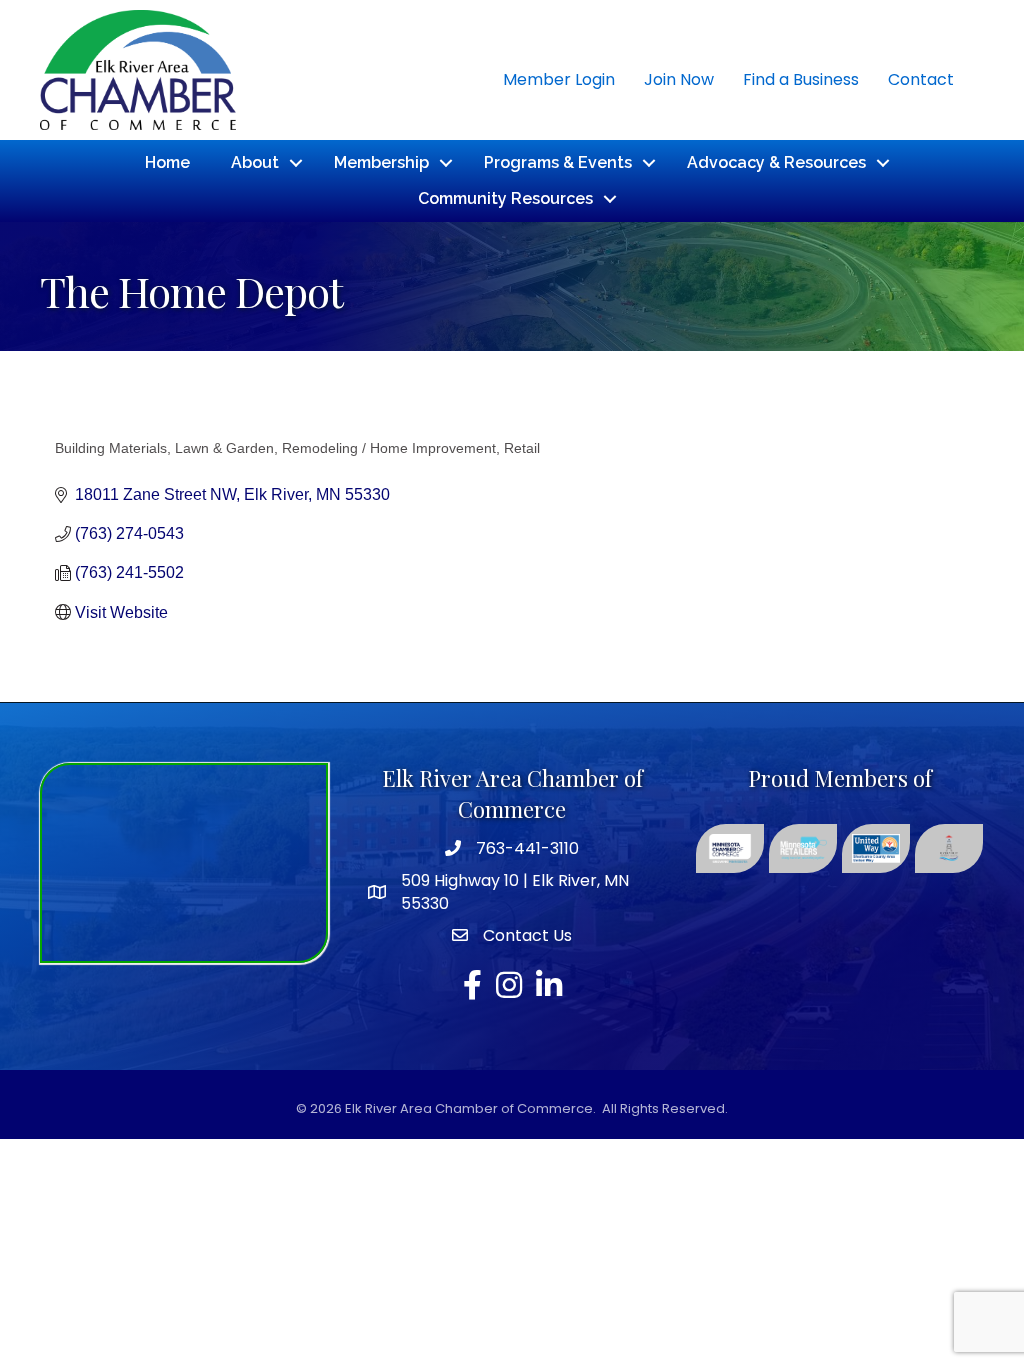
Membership (381, 162)
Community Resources (505, 198)
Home (167, 162)
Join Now (679, 79)
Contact (921, 79)
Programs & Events (558, 162)
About (255, 162)
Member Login (559, 79)
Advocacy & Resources (776, 162)
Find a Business (801, 79)
